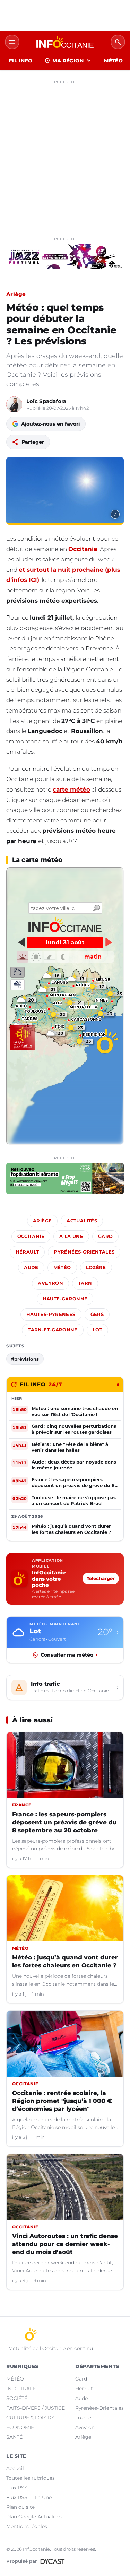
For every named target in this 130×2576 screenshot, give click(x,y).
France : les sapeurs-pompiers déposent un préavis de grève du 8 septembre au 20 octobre (64, 1822)
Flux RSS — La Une (29, 2497)
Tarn (85, 1283)
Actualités (82, 1221)
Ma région (68, 61)
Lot (97, 1330)
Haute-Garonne (65, 1299)
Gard (106, 1236)
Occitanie (83, 549)
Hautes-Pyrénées (51, 1314)
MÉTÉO (113, 61)
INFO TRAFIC (22, 2389)
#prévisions (25, 1359)
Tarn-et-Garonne (53, 1330)
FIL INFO (21, 61)
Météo (62, 1268)
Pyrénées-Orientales (84, 1252)
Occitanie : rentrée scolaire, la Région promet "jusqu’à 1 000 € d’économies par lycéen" (62, 2101)
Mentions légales (27, 2526)
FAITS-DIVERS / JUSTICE (36, 2408)
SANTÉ (14, 2437)
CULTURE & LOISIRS (30, 2418)
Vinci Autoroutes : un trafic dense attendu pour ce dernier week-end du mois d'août (65, 2244)
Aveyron (50, 1283)
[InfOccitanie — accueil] (65, 42)
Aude (31, 1268)
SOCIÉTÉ (17, 2398)
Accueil (15, 2468)
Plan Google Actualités (34, 2517)
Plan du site (20, 2507)
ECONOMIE (20, 2427)
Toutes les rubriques (31, 2478)
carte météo (71, 789)
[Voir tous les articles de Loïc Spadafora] (14, 404)
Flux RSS (17, 2488)
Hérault (27, 1252)
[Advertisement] (65, 152)
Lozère (96, 1268)
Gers (97, 1314)
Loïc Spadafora (46, 401)
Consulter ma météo (69, 1655)
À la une (71, 1236)
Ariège (16, 294)
